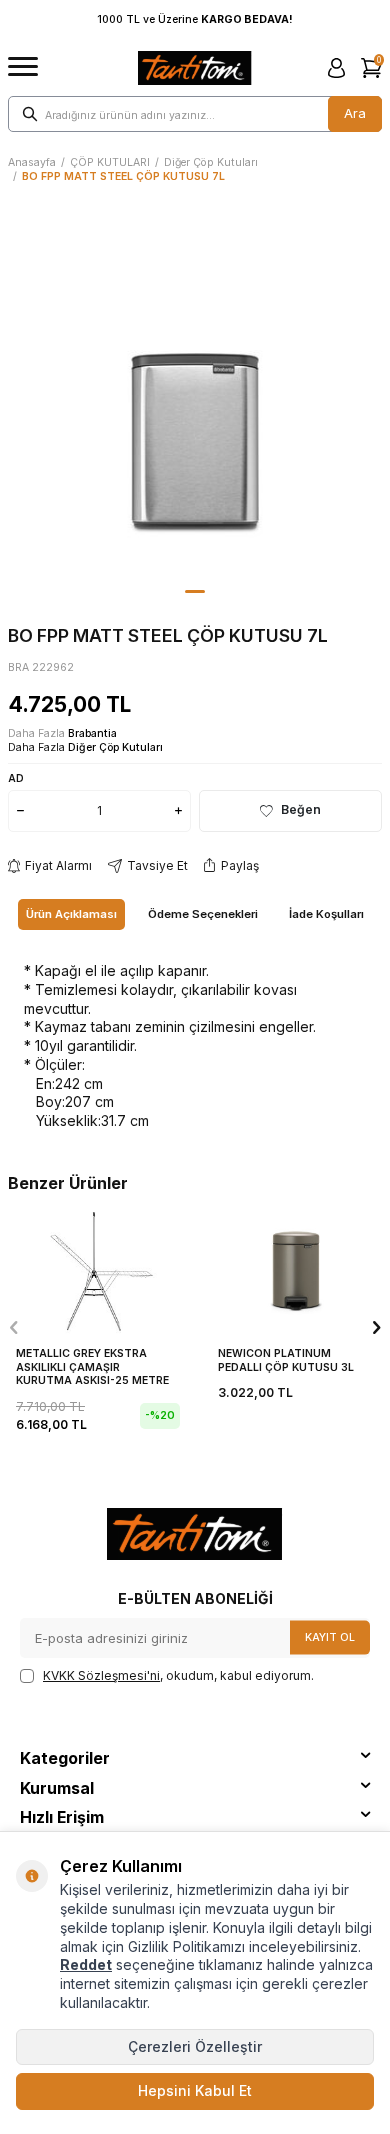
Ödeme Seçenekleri (203, 914)
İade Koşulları (326, 914)
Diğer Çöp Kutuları (211, 162)
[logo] (195, 68)
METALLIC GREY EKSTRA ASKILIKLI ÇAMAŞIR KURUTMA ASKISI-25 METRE (92, 1367)
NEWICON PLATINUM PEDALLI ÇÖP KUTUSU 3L (286, 1360)
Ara (355, 113)
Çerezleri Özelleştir (195, 2046)
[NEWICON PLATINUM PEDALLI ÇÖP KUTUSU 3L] (296, 1271)
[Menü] (23, 67)
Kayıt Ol (330, 1636)
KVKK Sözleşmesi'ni (101, 1675)
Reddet (86, 1964)
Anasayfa (32, 162)
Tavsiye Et (157, 865)
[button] (195, 591)
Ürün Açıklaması (71, 914)
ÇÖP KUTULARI (110, 162)
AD (16, 778)
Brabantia (92, 733)
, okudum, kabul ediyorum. (178, 1675)
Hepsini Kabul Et (195, 2090)
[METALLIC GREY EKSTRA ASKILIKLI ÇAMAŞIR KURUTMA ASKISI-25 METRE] (94, 1271)
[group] (195, 395)
